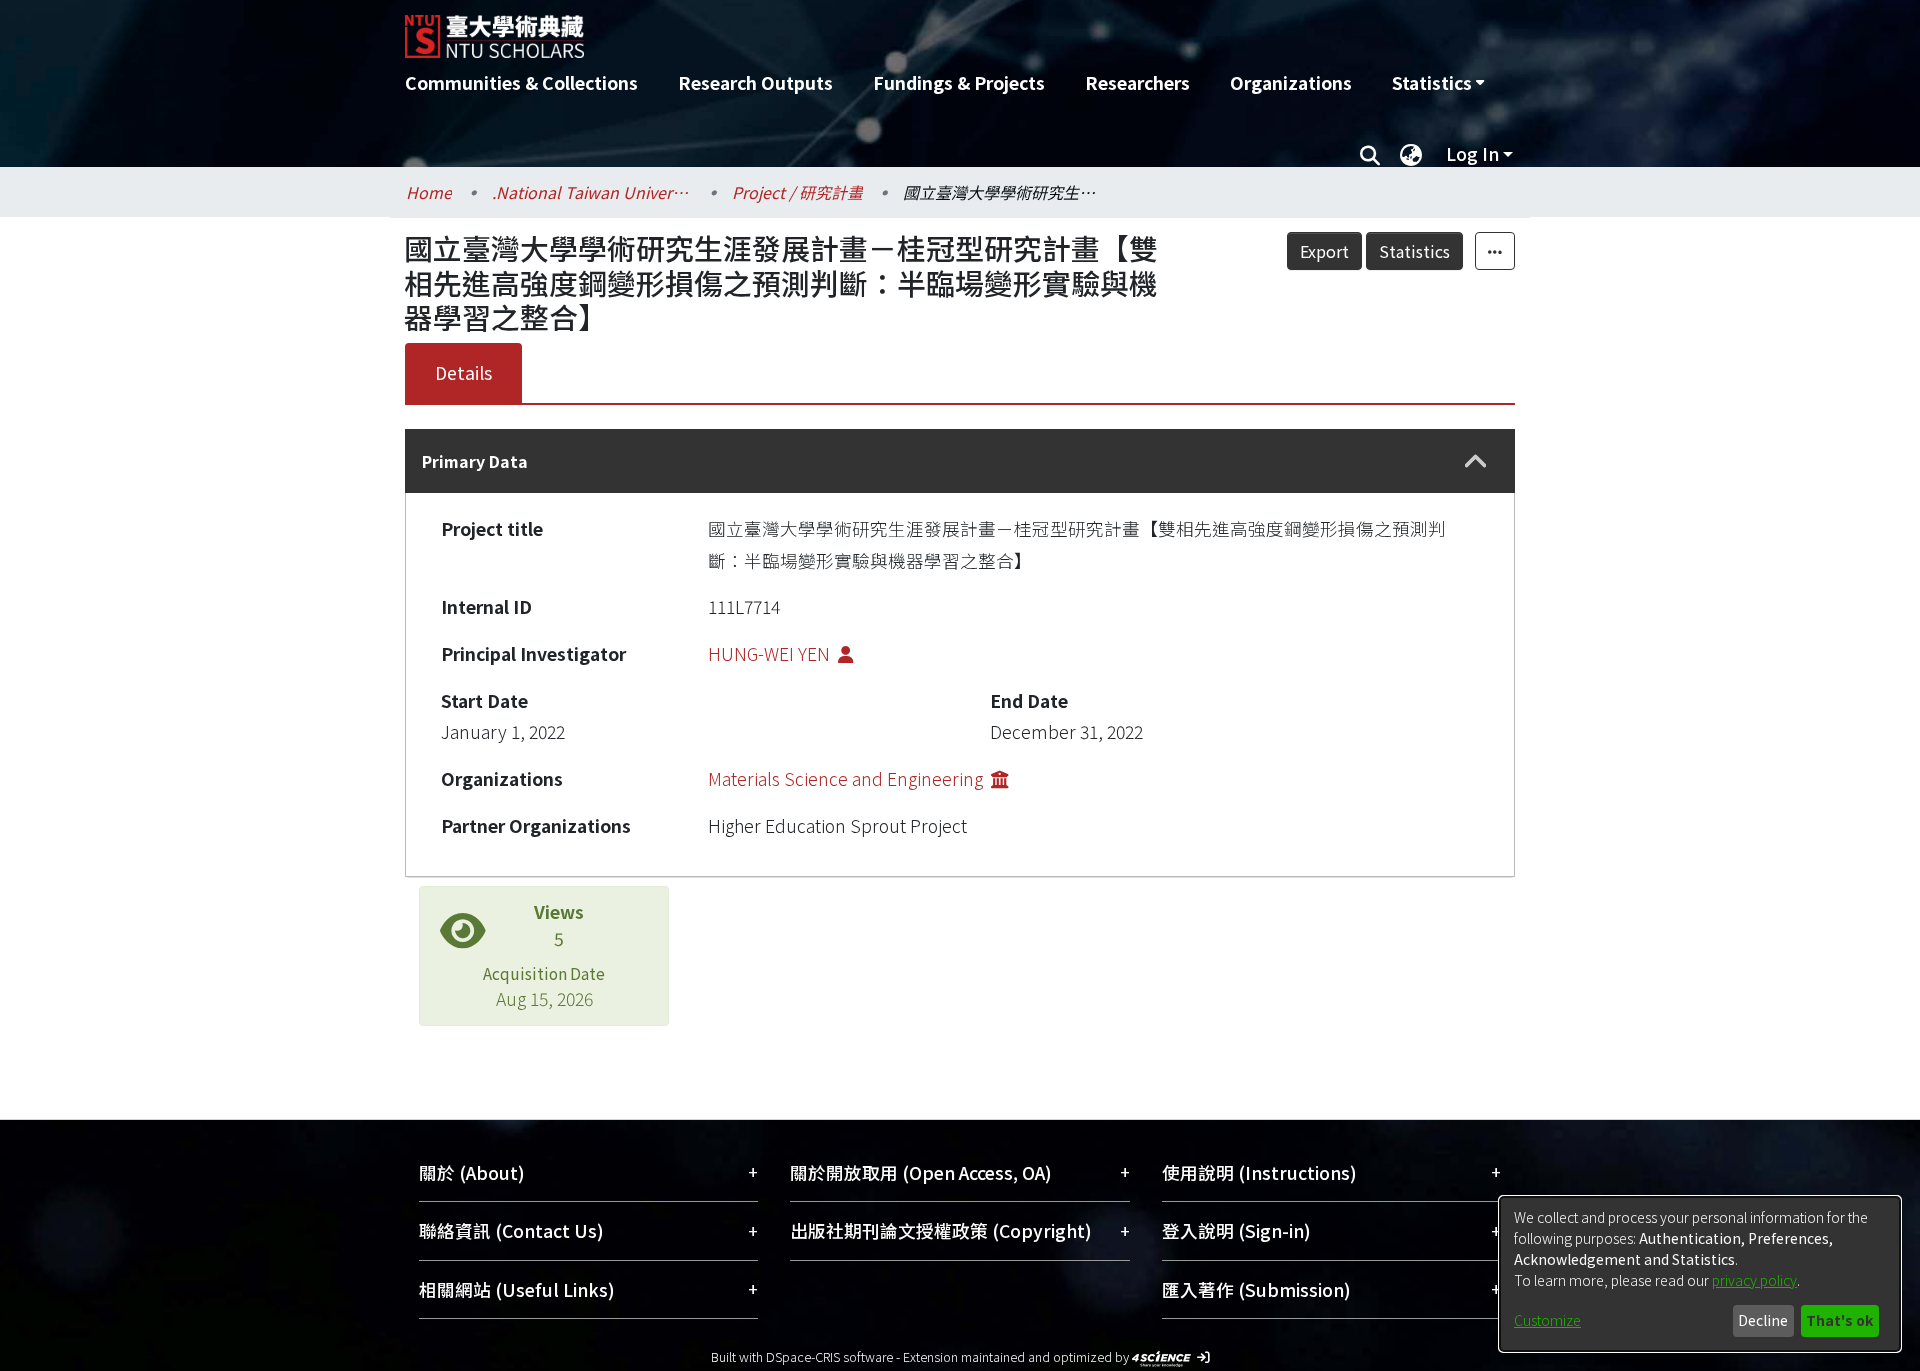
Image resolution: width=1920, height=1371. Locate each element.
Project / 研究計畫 (797, 192)
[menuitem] (1438, 83)
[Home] (852, 29)
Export (1324, 251)
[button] (1476, 461)
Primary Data (475, 461)
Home (429, 192)
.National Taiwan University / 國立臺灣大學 (592, 192)
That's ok (1839, 1320)
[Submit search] (1369, 154)
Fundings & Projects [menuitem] (959, 82)
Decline (1763, 1320)
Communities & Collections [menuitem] (521, 82)
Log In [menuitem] (1472, 153)
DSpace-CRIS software (829, 1356)
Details (463, 372)
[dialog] (1700, 1274)
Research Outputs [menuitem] (755, 82)
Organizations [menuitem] (1291, 82)
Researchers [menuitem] (1137, 82)
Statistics (1414, 251)
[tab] (960, 461)
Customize (1547, 1320)
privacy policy (1754, 1280)
